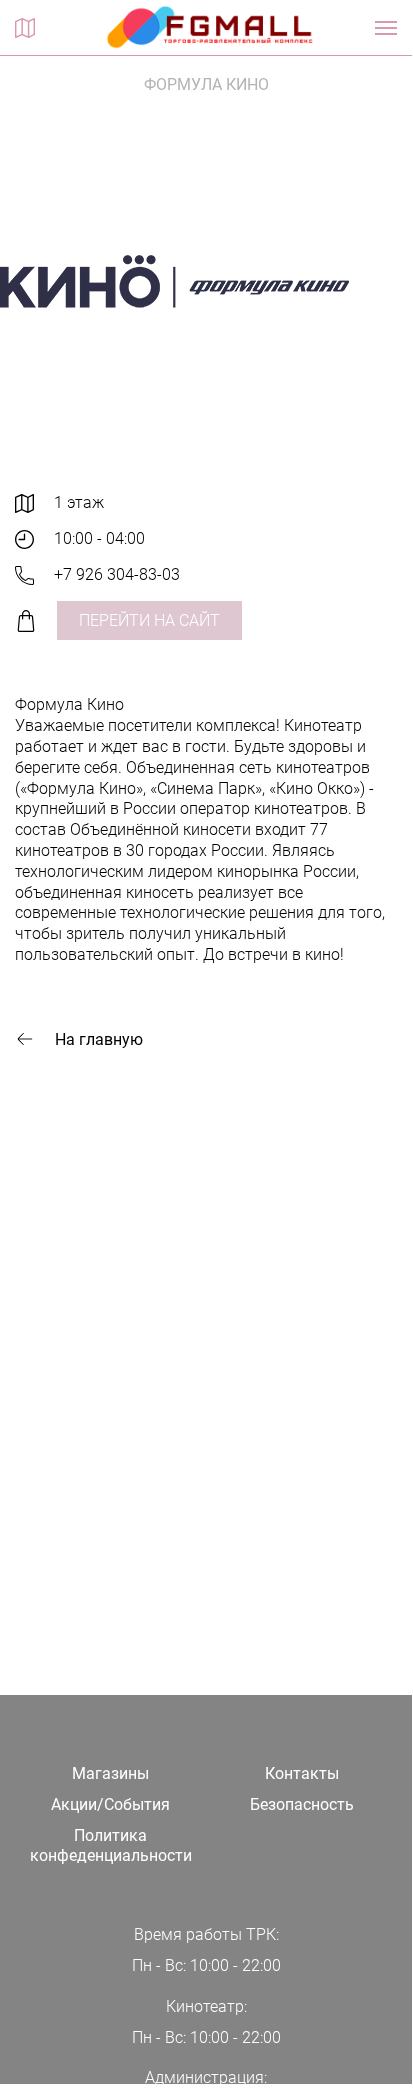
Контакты (302, 1773)
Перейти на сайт (149, 620)
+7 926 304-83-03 (117, 574)
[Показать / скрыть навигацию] (386, 28)
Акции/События (110, 1804)
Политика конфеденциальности (111, 1846)
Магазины (110, 1773)
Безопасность (302, 1804)
